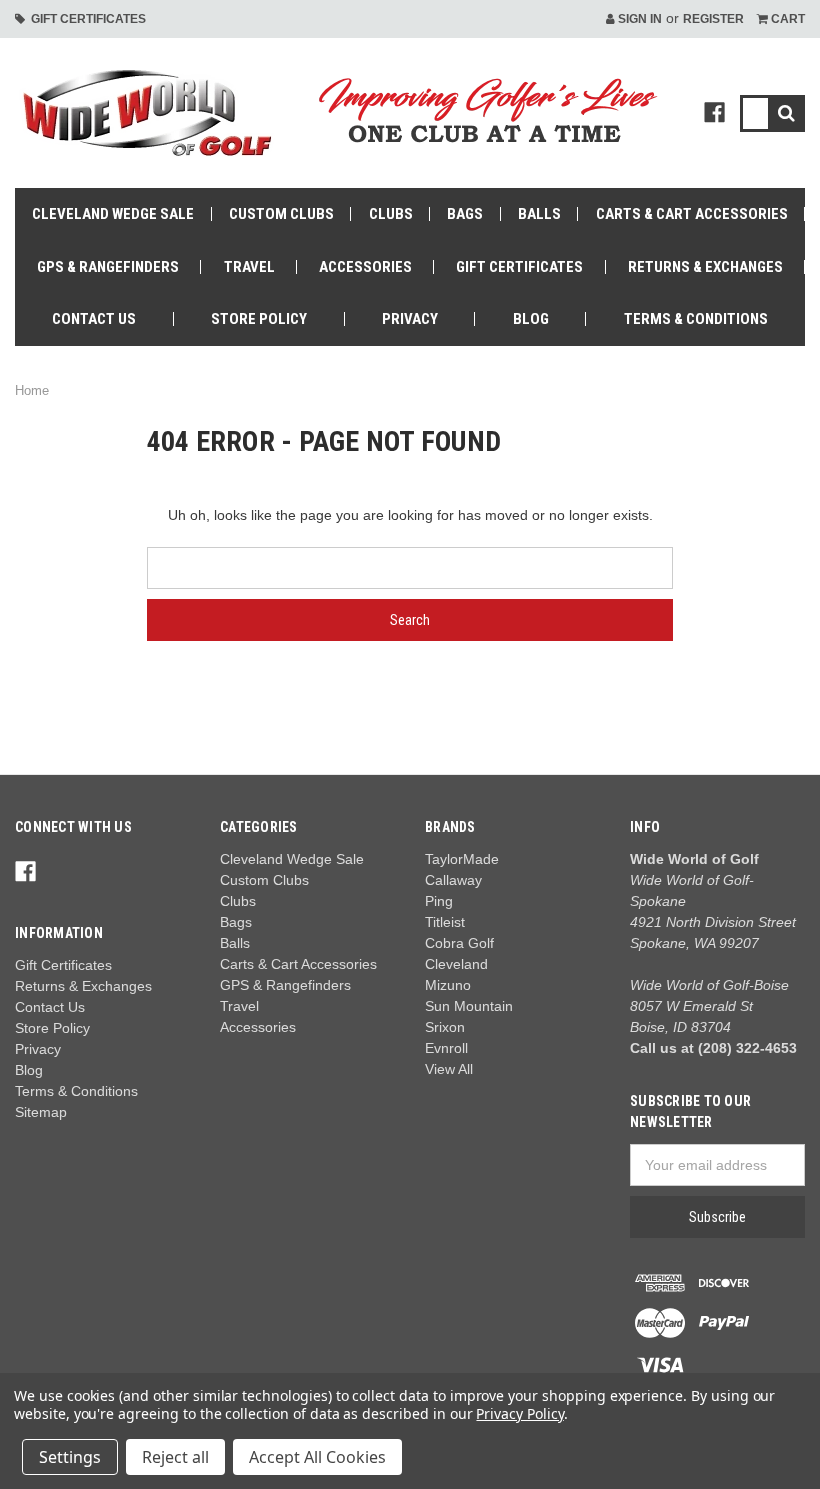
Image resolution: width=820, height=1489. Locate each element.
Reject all (175, 1457)
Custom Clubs (281, 214)
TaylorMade (462, 859)
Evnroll (446, 1048)
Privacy (410, 319)
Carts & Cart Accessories (692, 214)
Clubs (391, 214)
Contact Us (94, 319)
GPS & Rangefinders (108, 267)
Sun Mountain (469, 1006)
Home (32, 390)
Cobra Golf (459, 943)
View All (449, 1069)
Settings (70, 1457)
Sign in (638, 19)
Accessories (365, 267)
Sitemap (41, 1112)
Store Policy (259, 319)
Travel (249, 267)
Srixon (445, 1027)
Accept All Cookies (317, 1457)
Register (713, 19)
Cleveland (456, 964)
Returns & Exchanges (705, 267)
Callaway (453, 880)
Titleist (445, 922)
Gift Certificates (85, 19)
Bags (465, 214)
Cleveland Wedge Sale (113, 214)
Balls (539, 214)
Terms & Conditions (696, 319)
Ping (439, 901)
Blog (531, 319)
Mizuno (448, 985)
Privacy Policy (519, 1413)
